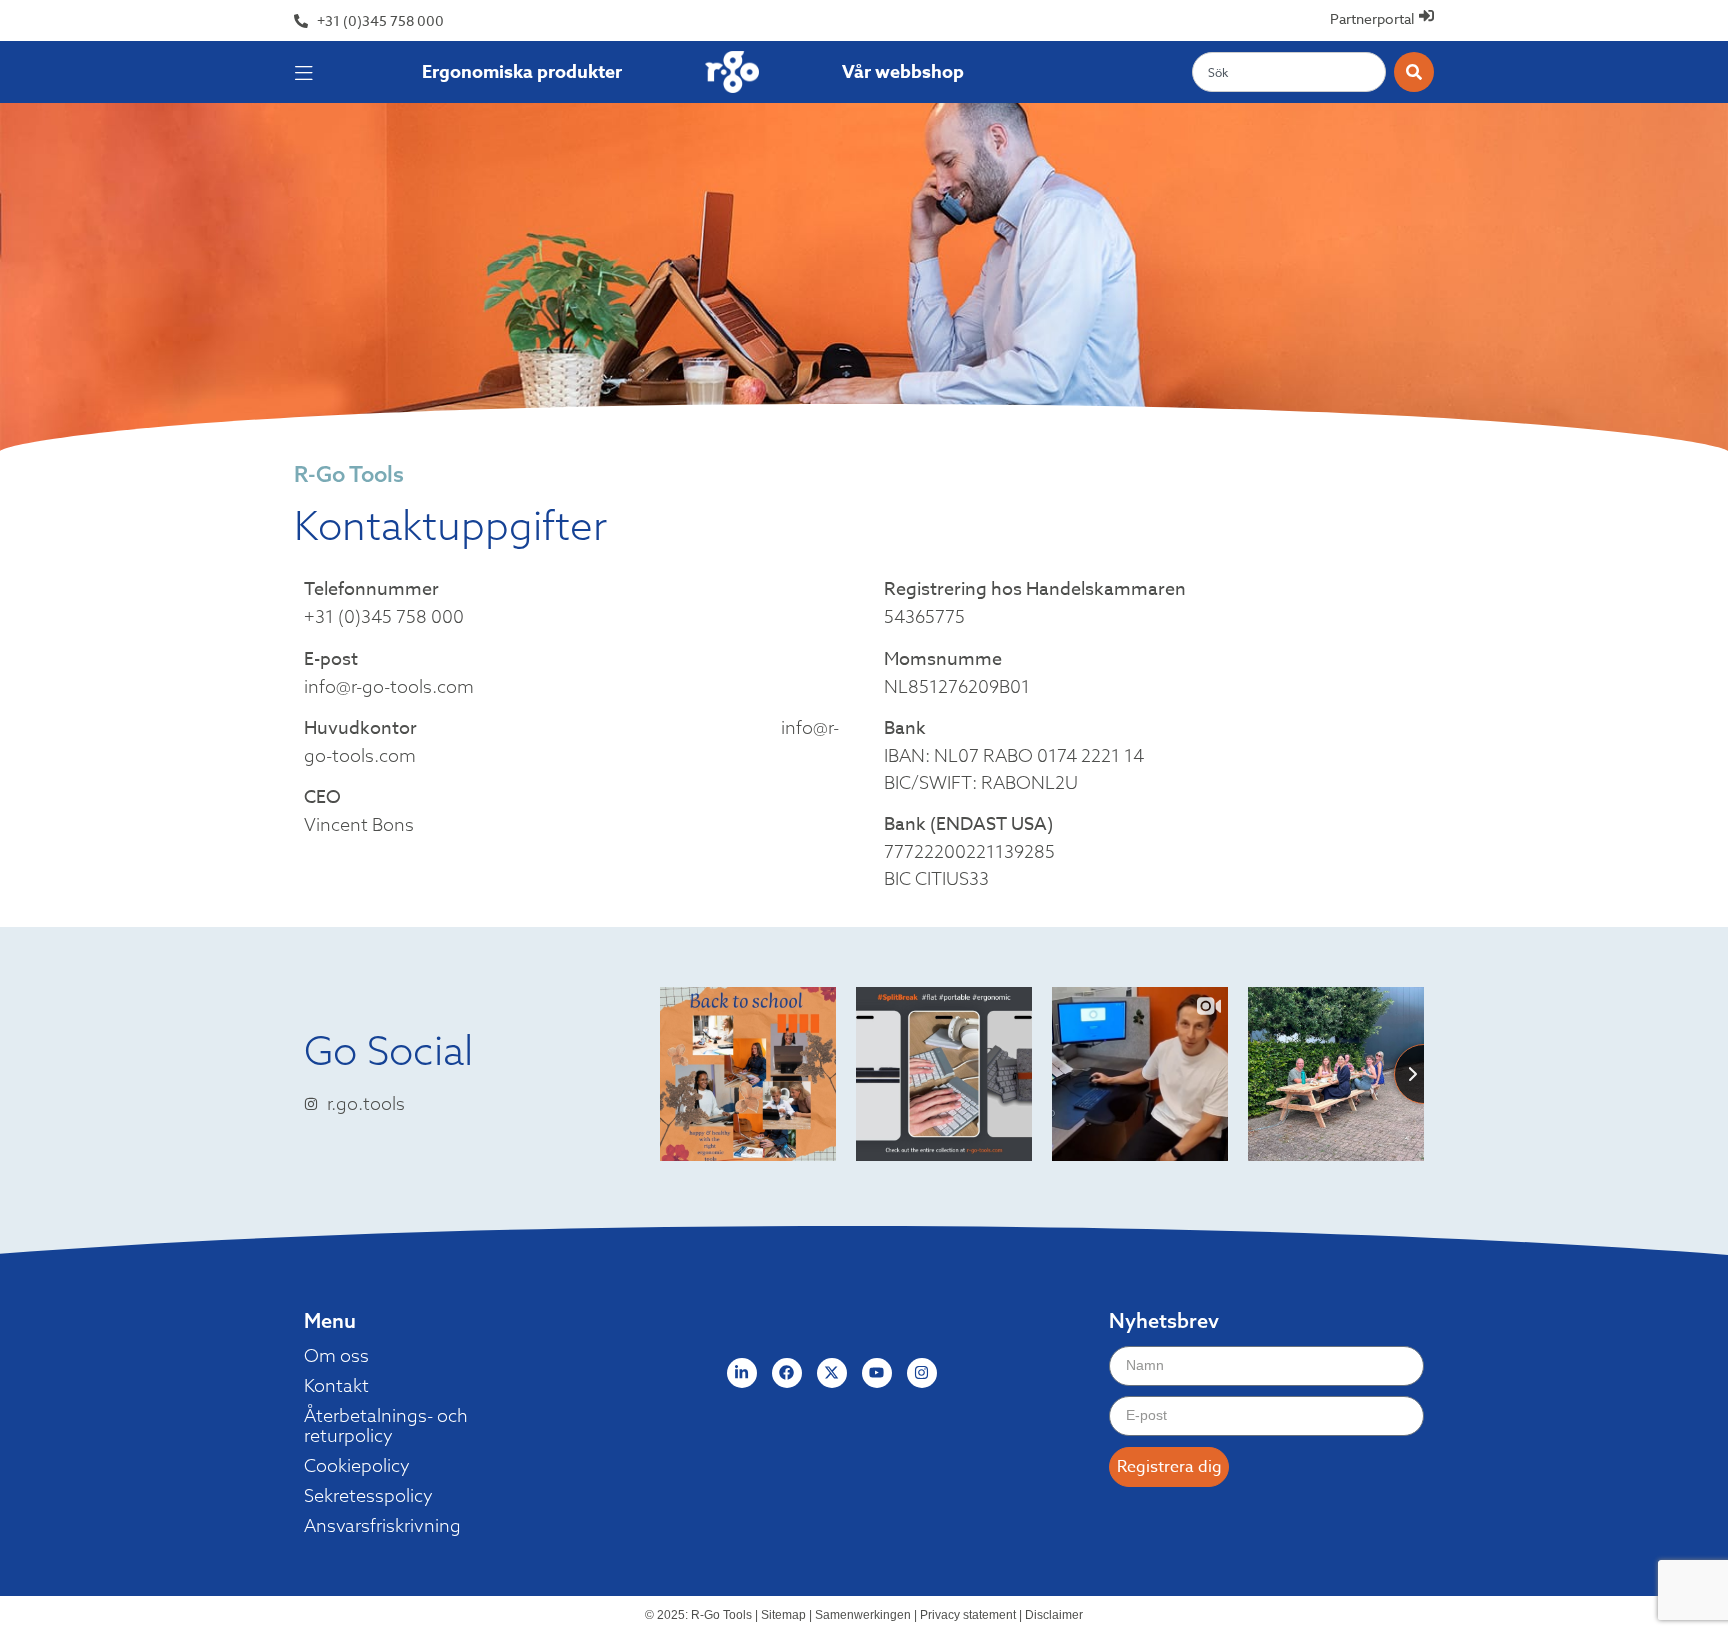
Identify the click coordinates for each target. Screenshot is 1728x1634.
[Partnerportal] (1426, 15)
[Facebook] (787, 1373)
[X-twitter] (832, 1373)
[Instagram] (922, 1373)
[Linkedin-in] (742, 1373)
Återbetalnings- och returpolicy (386, 1426)
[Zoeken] (1414, 72)
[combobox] (1289, 72)
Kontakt (336, 1386)
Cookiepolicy (357, 1466)
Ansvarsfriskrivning (382, 1526)
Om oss (336, 1356)
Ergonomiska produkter (522, 72)
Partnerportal (1372, 18)
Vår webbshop (903, 72)
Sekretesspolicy (368, 1496)
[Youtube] (877, 1373)
